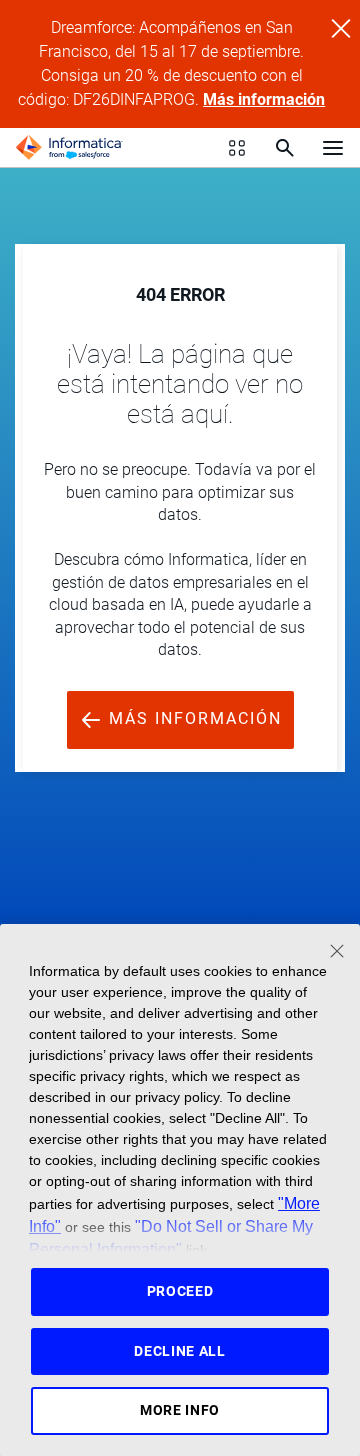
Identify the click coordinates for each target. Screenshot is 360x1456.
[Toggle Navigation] (333, 147)
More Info (180, 1410)
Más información (264, 99)
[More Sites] (237, 148)
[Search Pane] (285, 148)
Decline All (180, 1351)
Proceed (180, 1291)
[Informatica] (69, 148)
